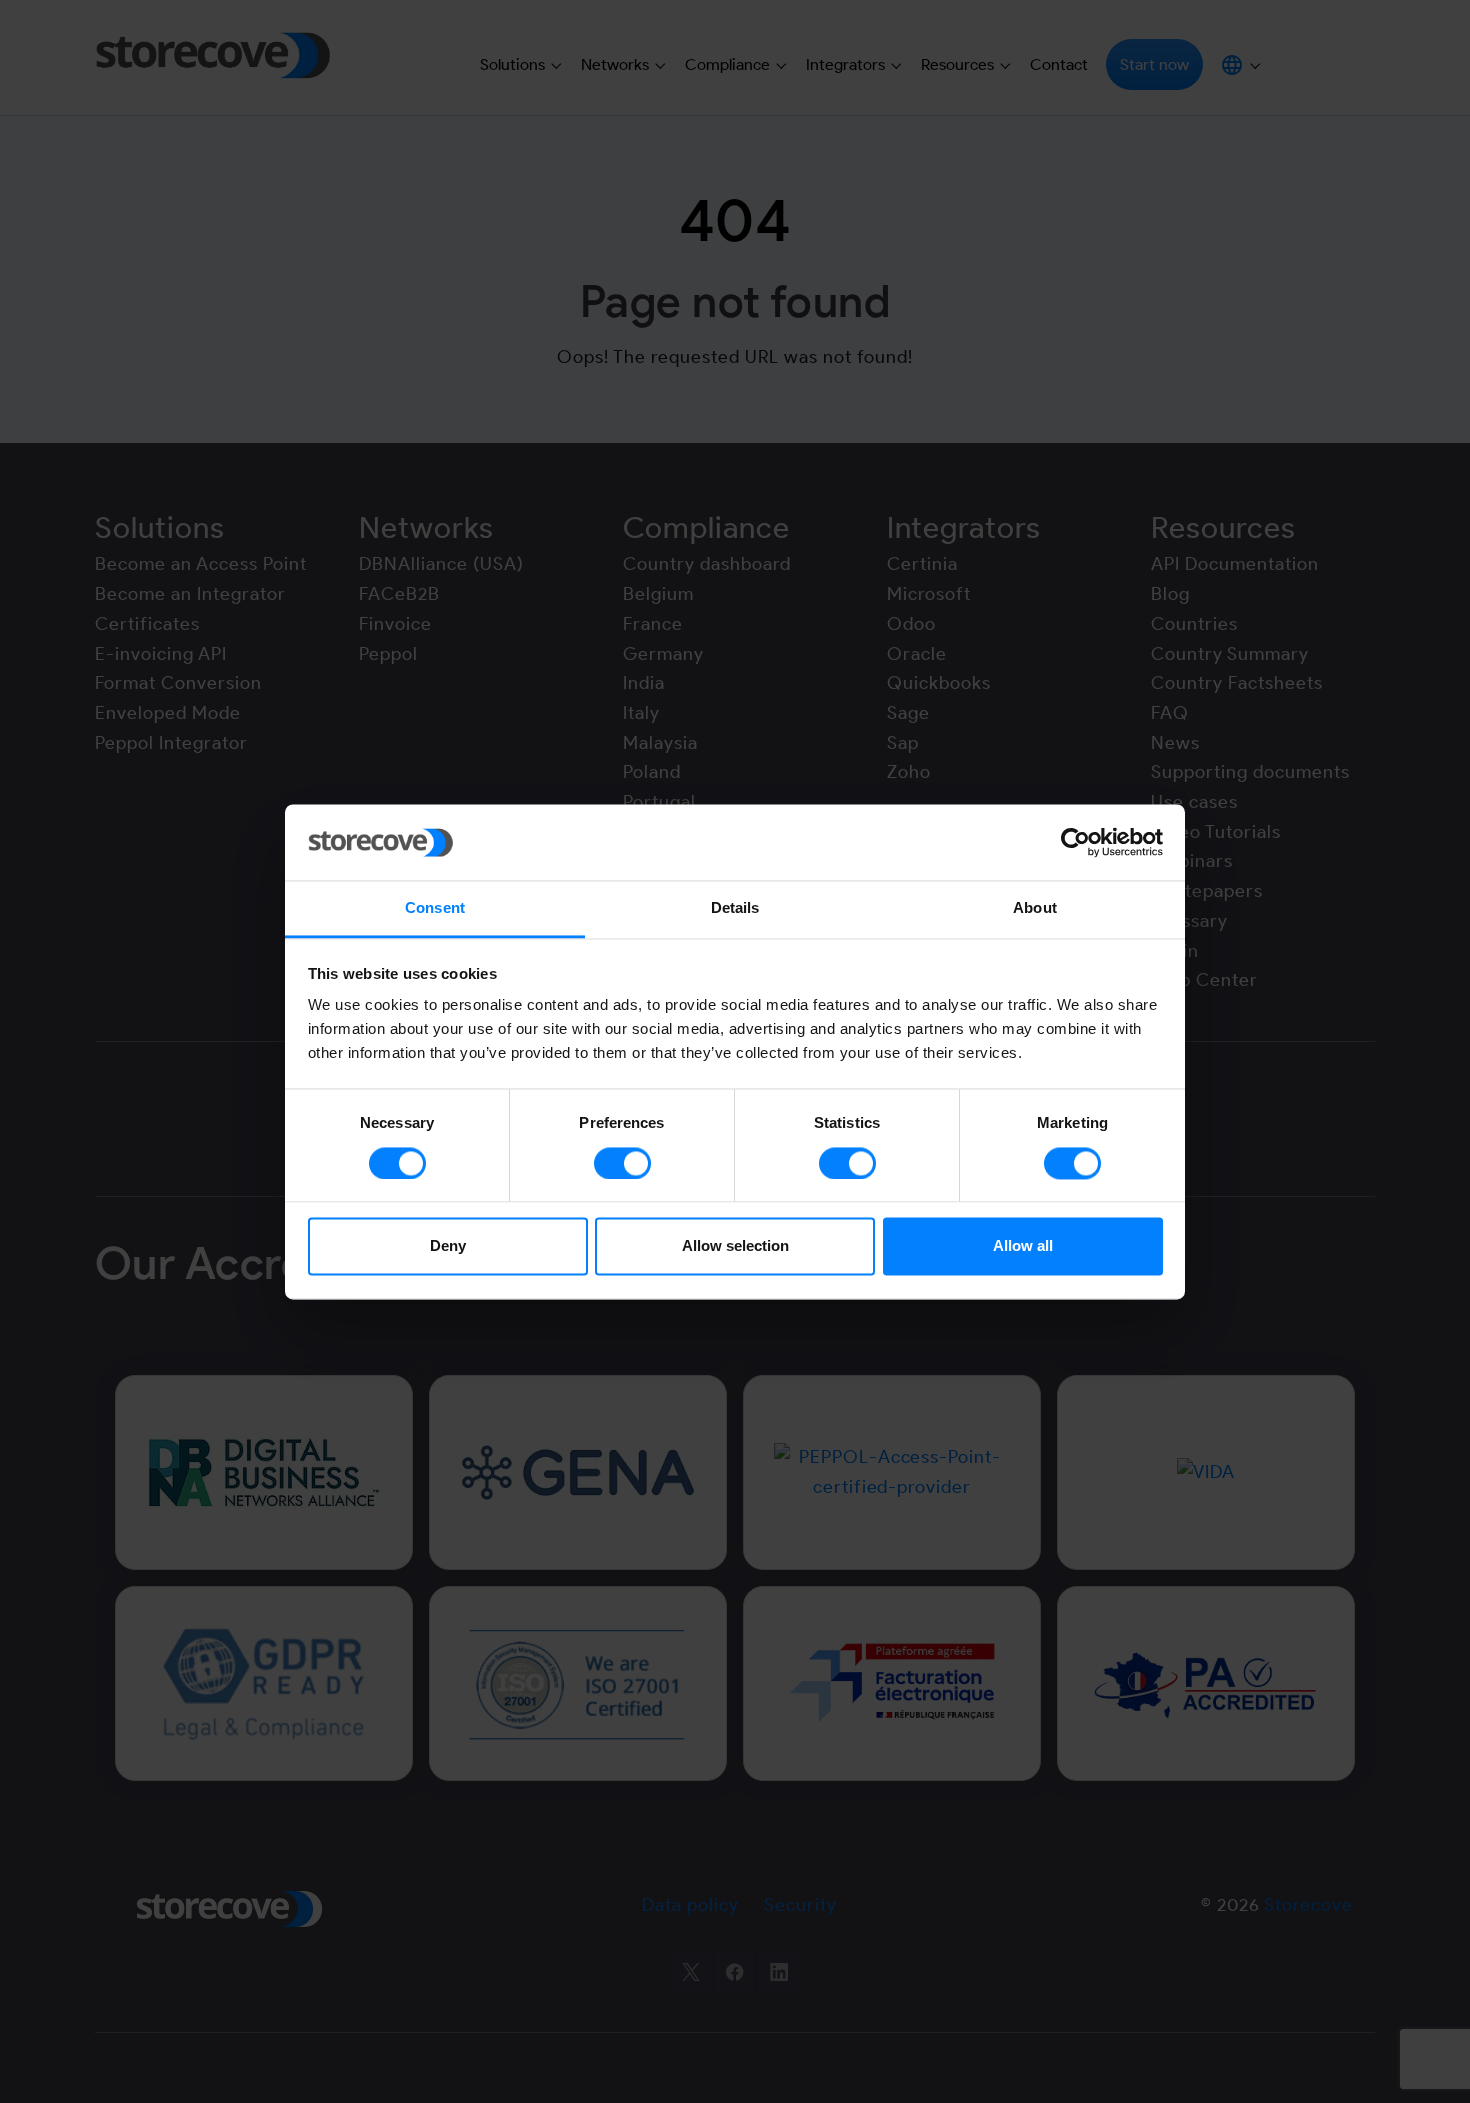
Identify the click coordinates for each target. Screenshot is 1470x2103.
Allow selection (735, 1246)
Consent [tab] (435, 908)
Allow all (1023, 1246)
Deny (448, 1246)
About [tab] (1035, 908)
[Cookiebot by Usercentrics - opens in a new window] (1075, 842)
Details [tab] (735, 908)
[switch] (622, 1163)
